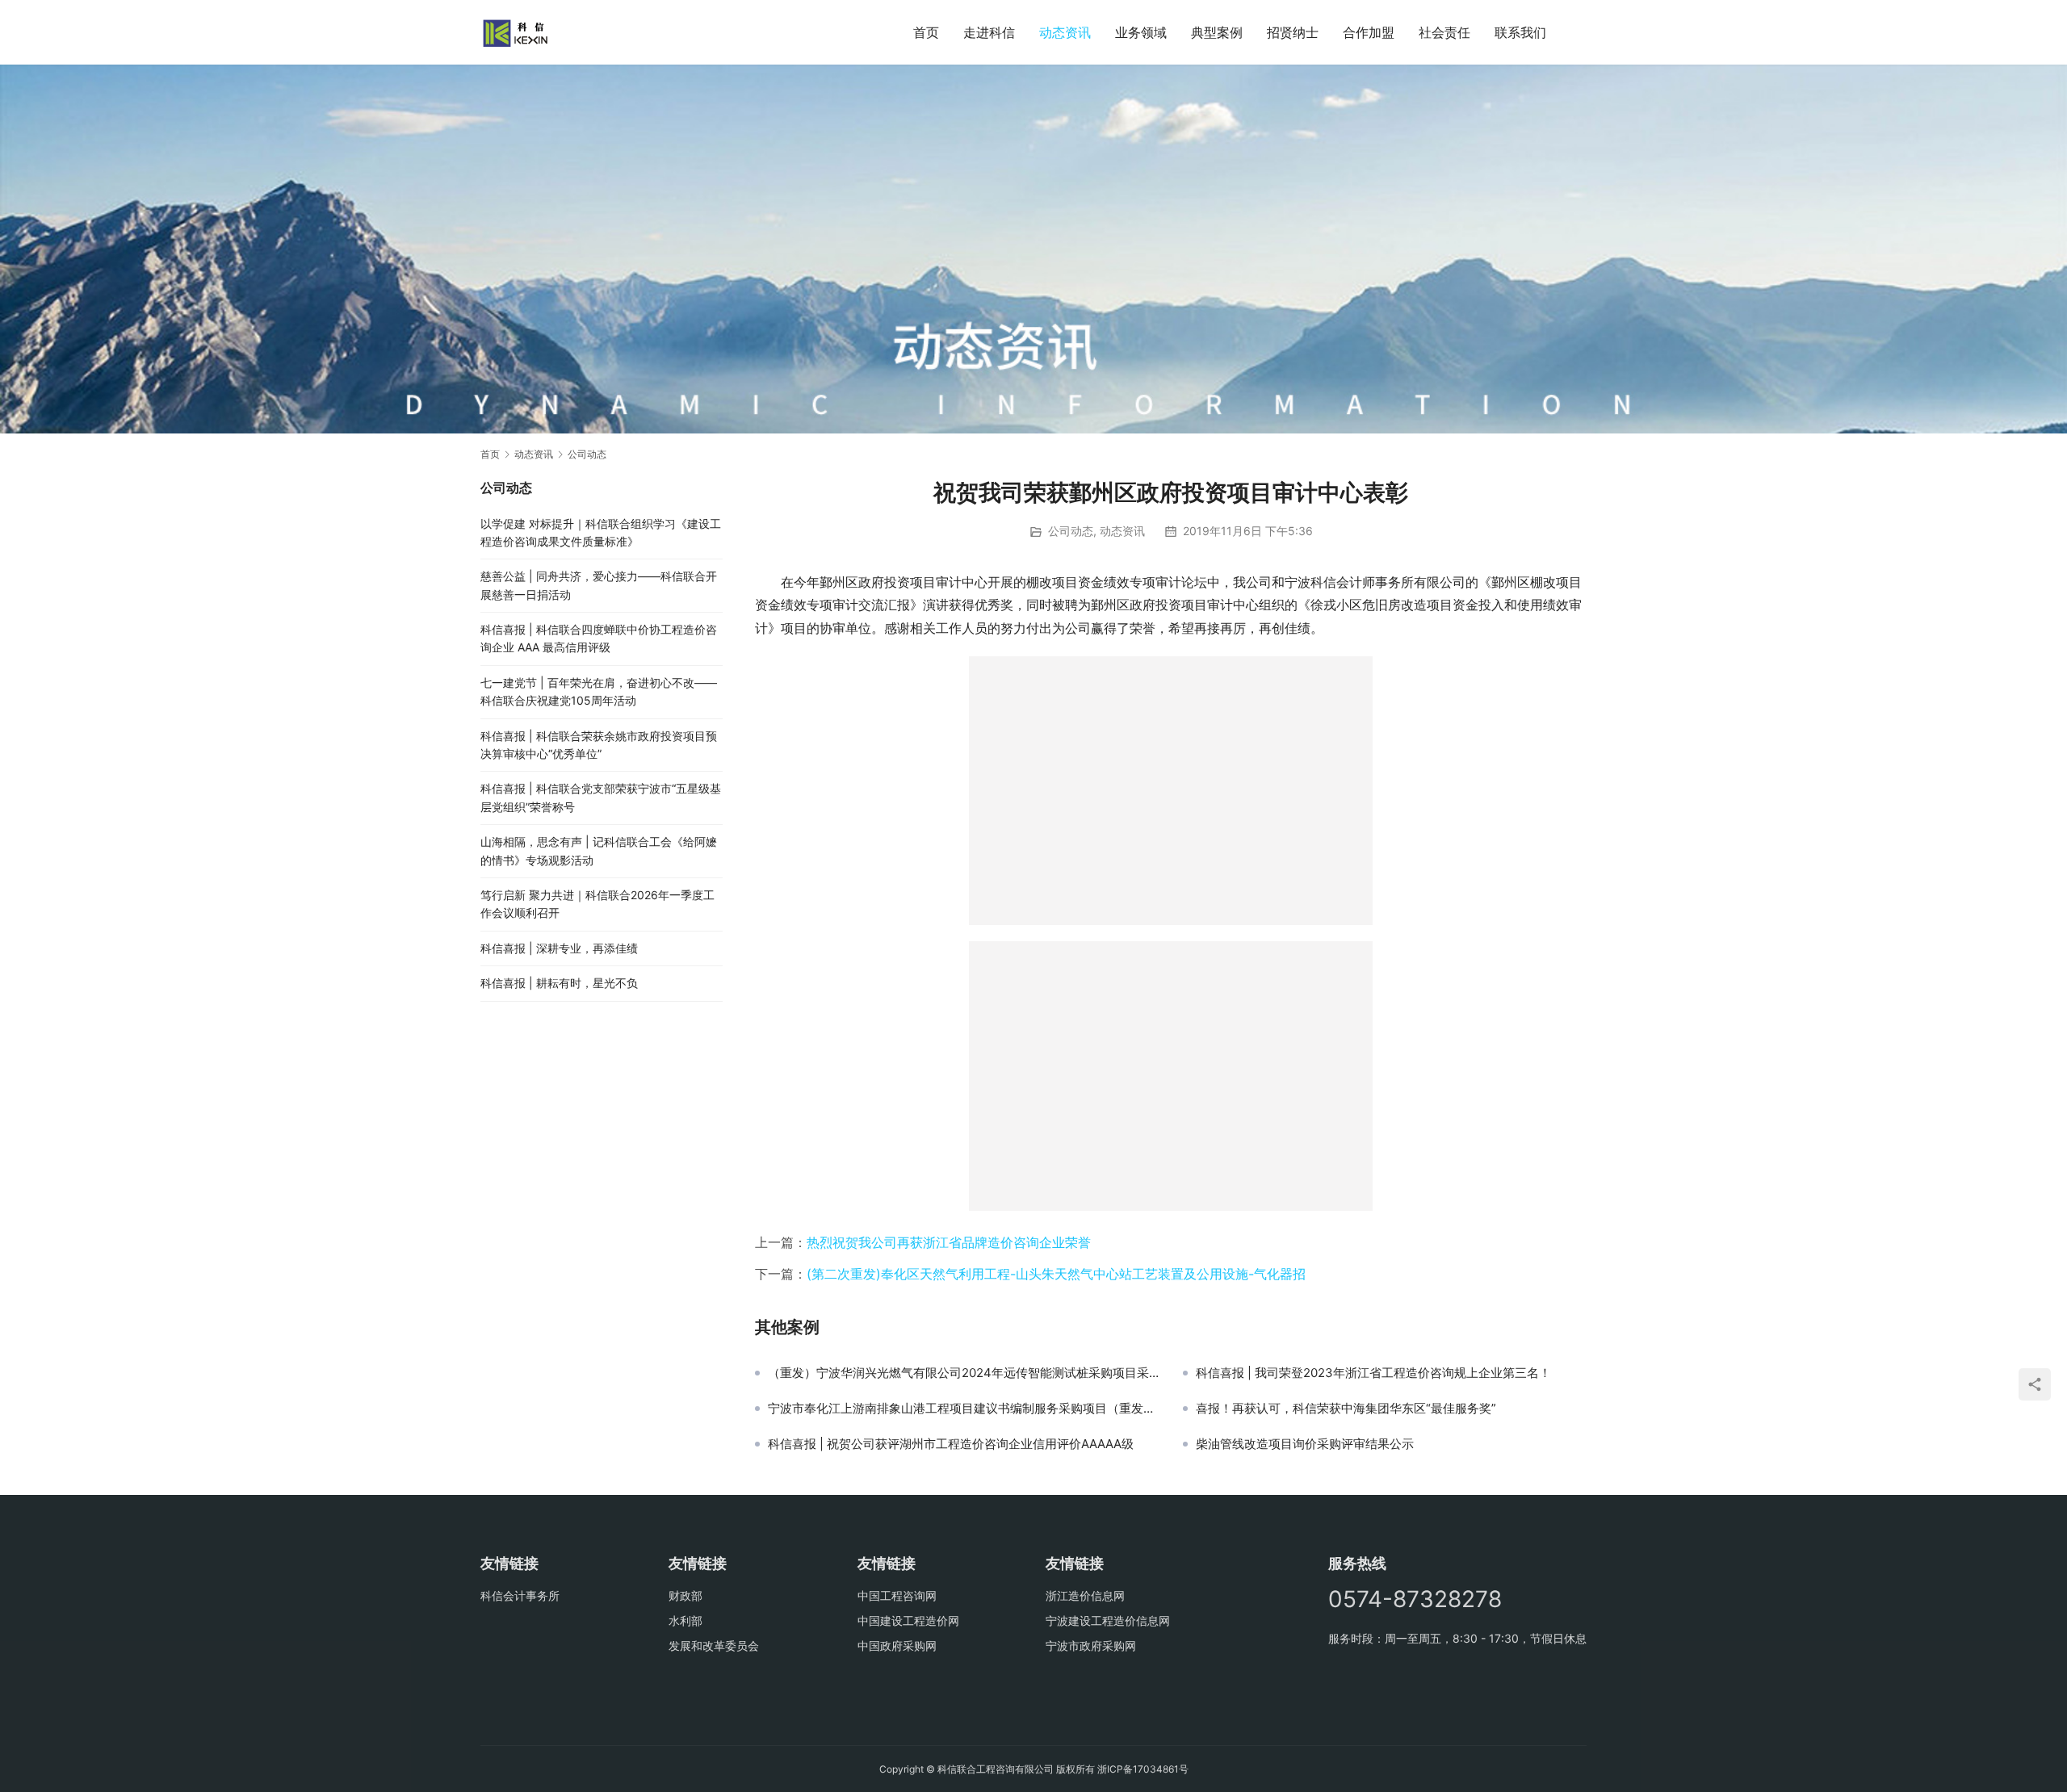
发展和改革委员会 (714, 1645)
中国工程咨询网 (897, 1595)
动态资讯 (1065, 32)
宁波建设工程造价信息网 (1108, 1620)
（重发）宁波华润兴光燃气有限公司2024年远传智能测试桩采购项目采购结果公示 (963, 1373)
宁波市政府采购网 (1091, 1645)
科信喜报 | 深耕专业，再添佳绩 (559, 948)
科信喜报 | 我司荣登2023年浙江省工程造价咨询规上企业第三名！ (1373, 1373)
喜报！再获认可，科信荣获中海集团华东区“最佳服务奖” (1346, 1409)
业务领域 (1141, 32)
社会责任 (1444, 32)
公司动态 (1071, 531)
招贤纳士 (1293, 32)
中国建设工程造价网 (908, 1620)
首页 (926, 32)
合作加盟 (1369, 32)
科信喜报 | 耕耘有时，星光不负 (559, 983)
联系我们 (1520, 32)
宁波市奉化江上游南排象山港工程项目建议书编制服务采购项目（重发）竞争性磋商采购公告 (963, 1409)
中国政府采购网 (897, 1645)
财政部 (686, 1595)
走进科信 (989, 32)
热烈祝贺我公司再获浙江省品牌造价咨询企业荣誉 (949, 1242)
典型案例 (1217, 32)
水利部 (686, 1620)
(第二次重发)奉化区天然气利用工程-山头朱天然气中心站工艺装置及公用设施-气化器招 (1056, 1274)
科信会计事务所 (520, 1595)
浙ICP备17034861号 (1143, 1769)
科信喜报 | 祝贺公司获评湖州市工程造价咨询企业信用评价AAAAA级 (951, 1444)
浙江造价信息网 (1085, 1595)
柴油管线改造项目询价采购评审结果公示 (1305, 1444)
